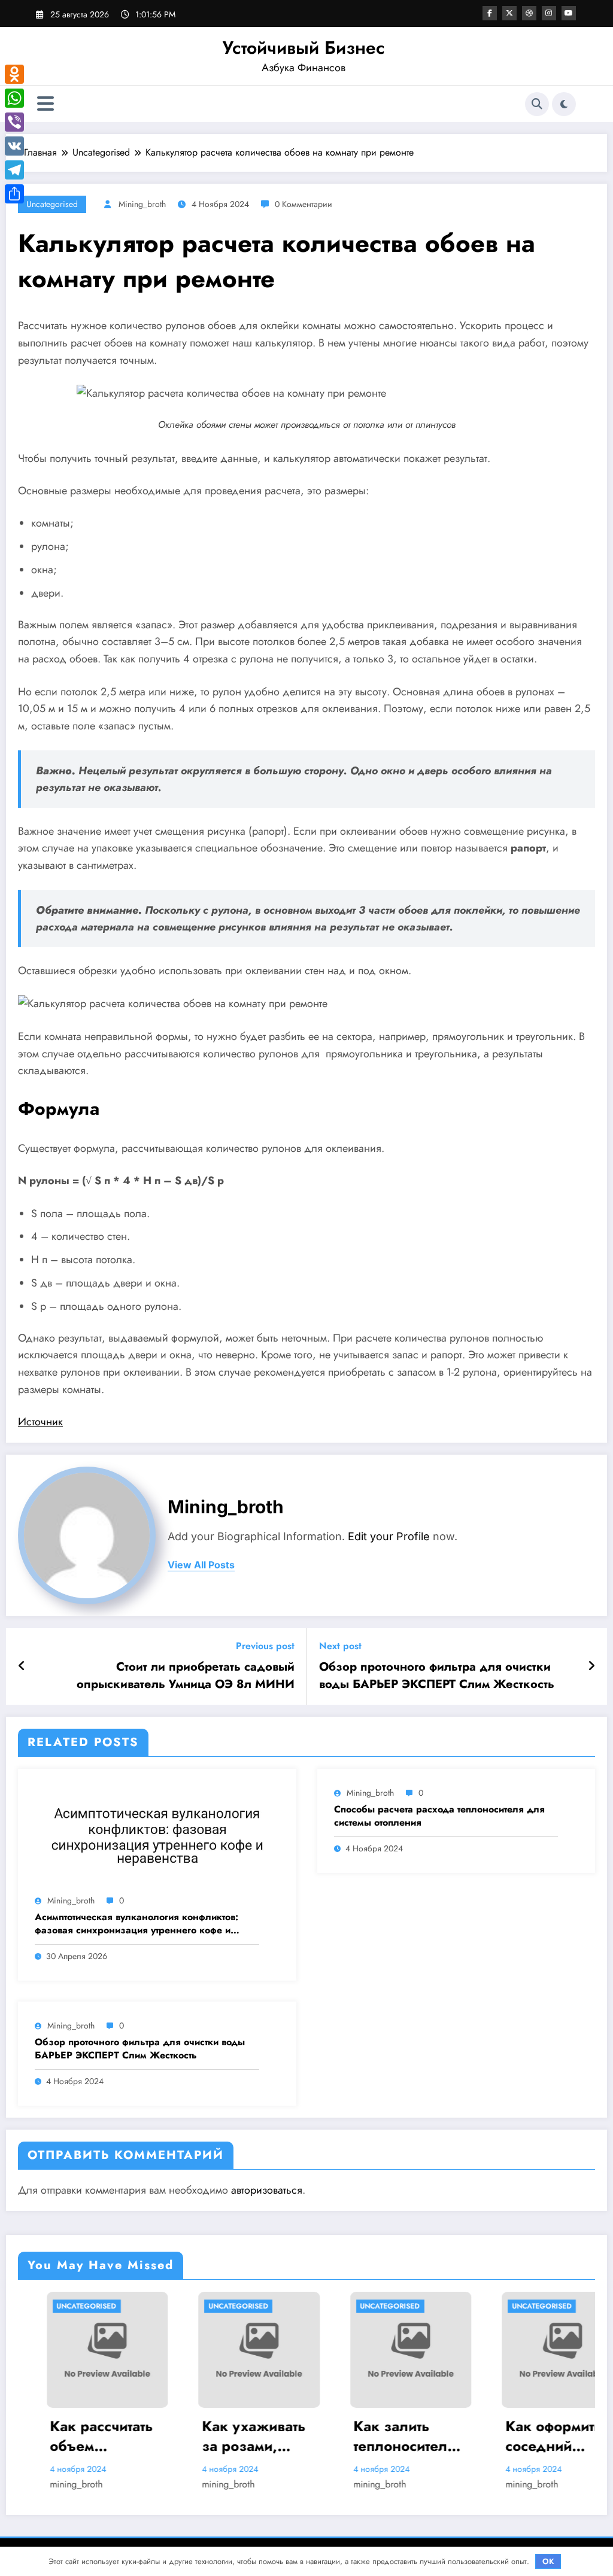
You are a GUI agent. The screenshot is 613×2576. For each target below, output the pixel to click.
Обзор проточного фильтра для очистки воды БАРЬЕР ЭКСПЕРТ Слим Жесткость (437, 1675)
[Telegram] (14, 170)
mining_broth (142, 204)
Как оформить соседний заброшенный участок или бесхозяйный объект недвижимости (507, 2436)
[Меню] (45, 104)
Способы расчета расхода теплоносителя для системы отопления (439, 1816)
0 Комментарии (304, 204)
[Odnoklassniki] (14, 74)
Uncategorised (52, 204)
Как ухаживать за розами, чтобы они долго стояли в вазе (204, 2436)
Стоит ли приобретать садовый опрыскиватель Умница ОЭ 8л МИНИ (186, 1675)
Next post (340, 1646)
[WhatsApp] (14, 98)
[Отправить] (14, 194)
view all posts (201, 1565)
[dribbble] (529, 13)
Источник (40, 1422)
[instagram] (549, 13)
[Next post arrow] (591, 1666)
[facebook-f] (490, 13)
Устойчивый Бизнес (304, 48)
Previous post (265, 1646)
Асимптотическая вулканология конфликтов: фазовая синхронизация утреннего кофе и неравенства (136, 1924)
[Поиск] (537, 104)
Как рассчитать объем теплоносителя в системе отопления (57, 2436)
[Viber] (14, 122)
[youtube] (569, 13)
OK (548, 2561)
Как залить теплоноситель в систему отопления (360, 2436)
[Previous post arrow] (22, 1666)
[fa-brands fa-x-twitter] (509, 13)
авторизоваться (267, 2190)
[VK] (14, 146)
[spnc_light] (564, 104)
